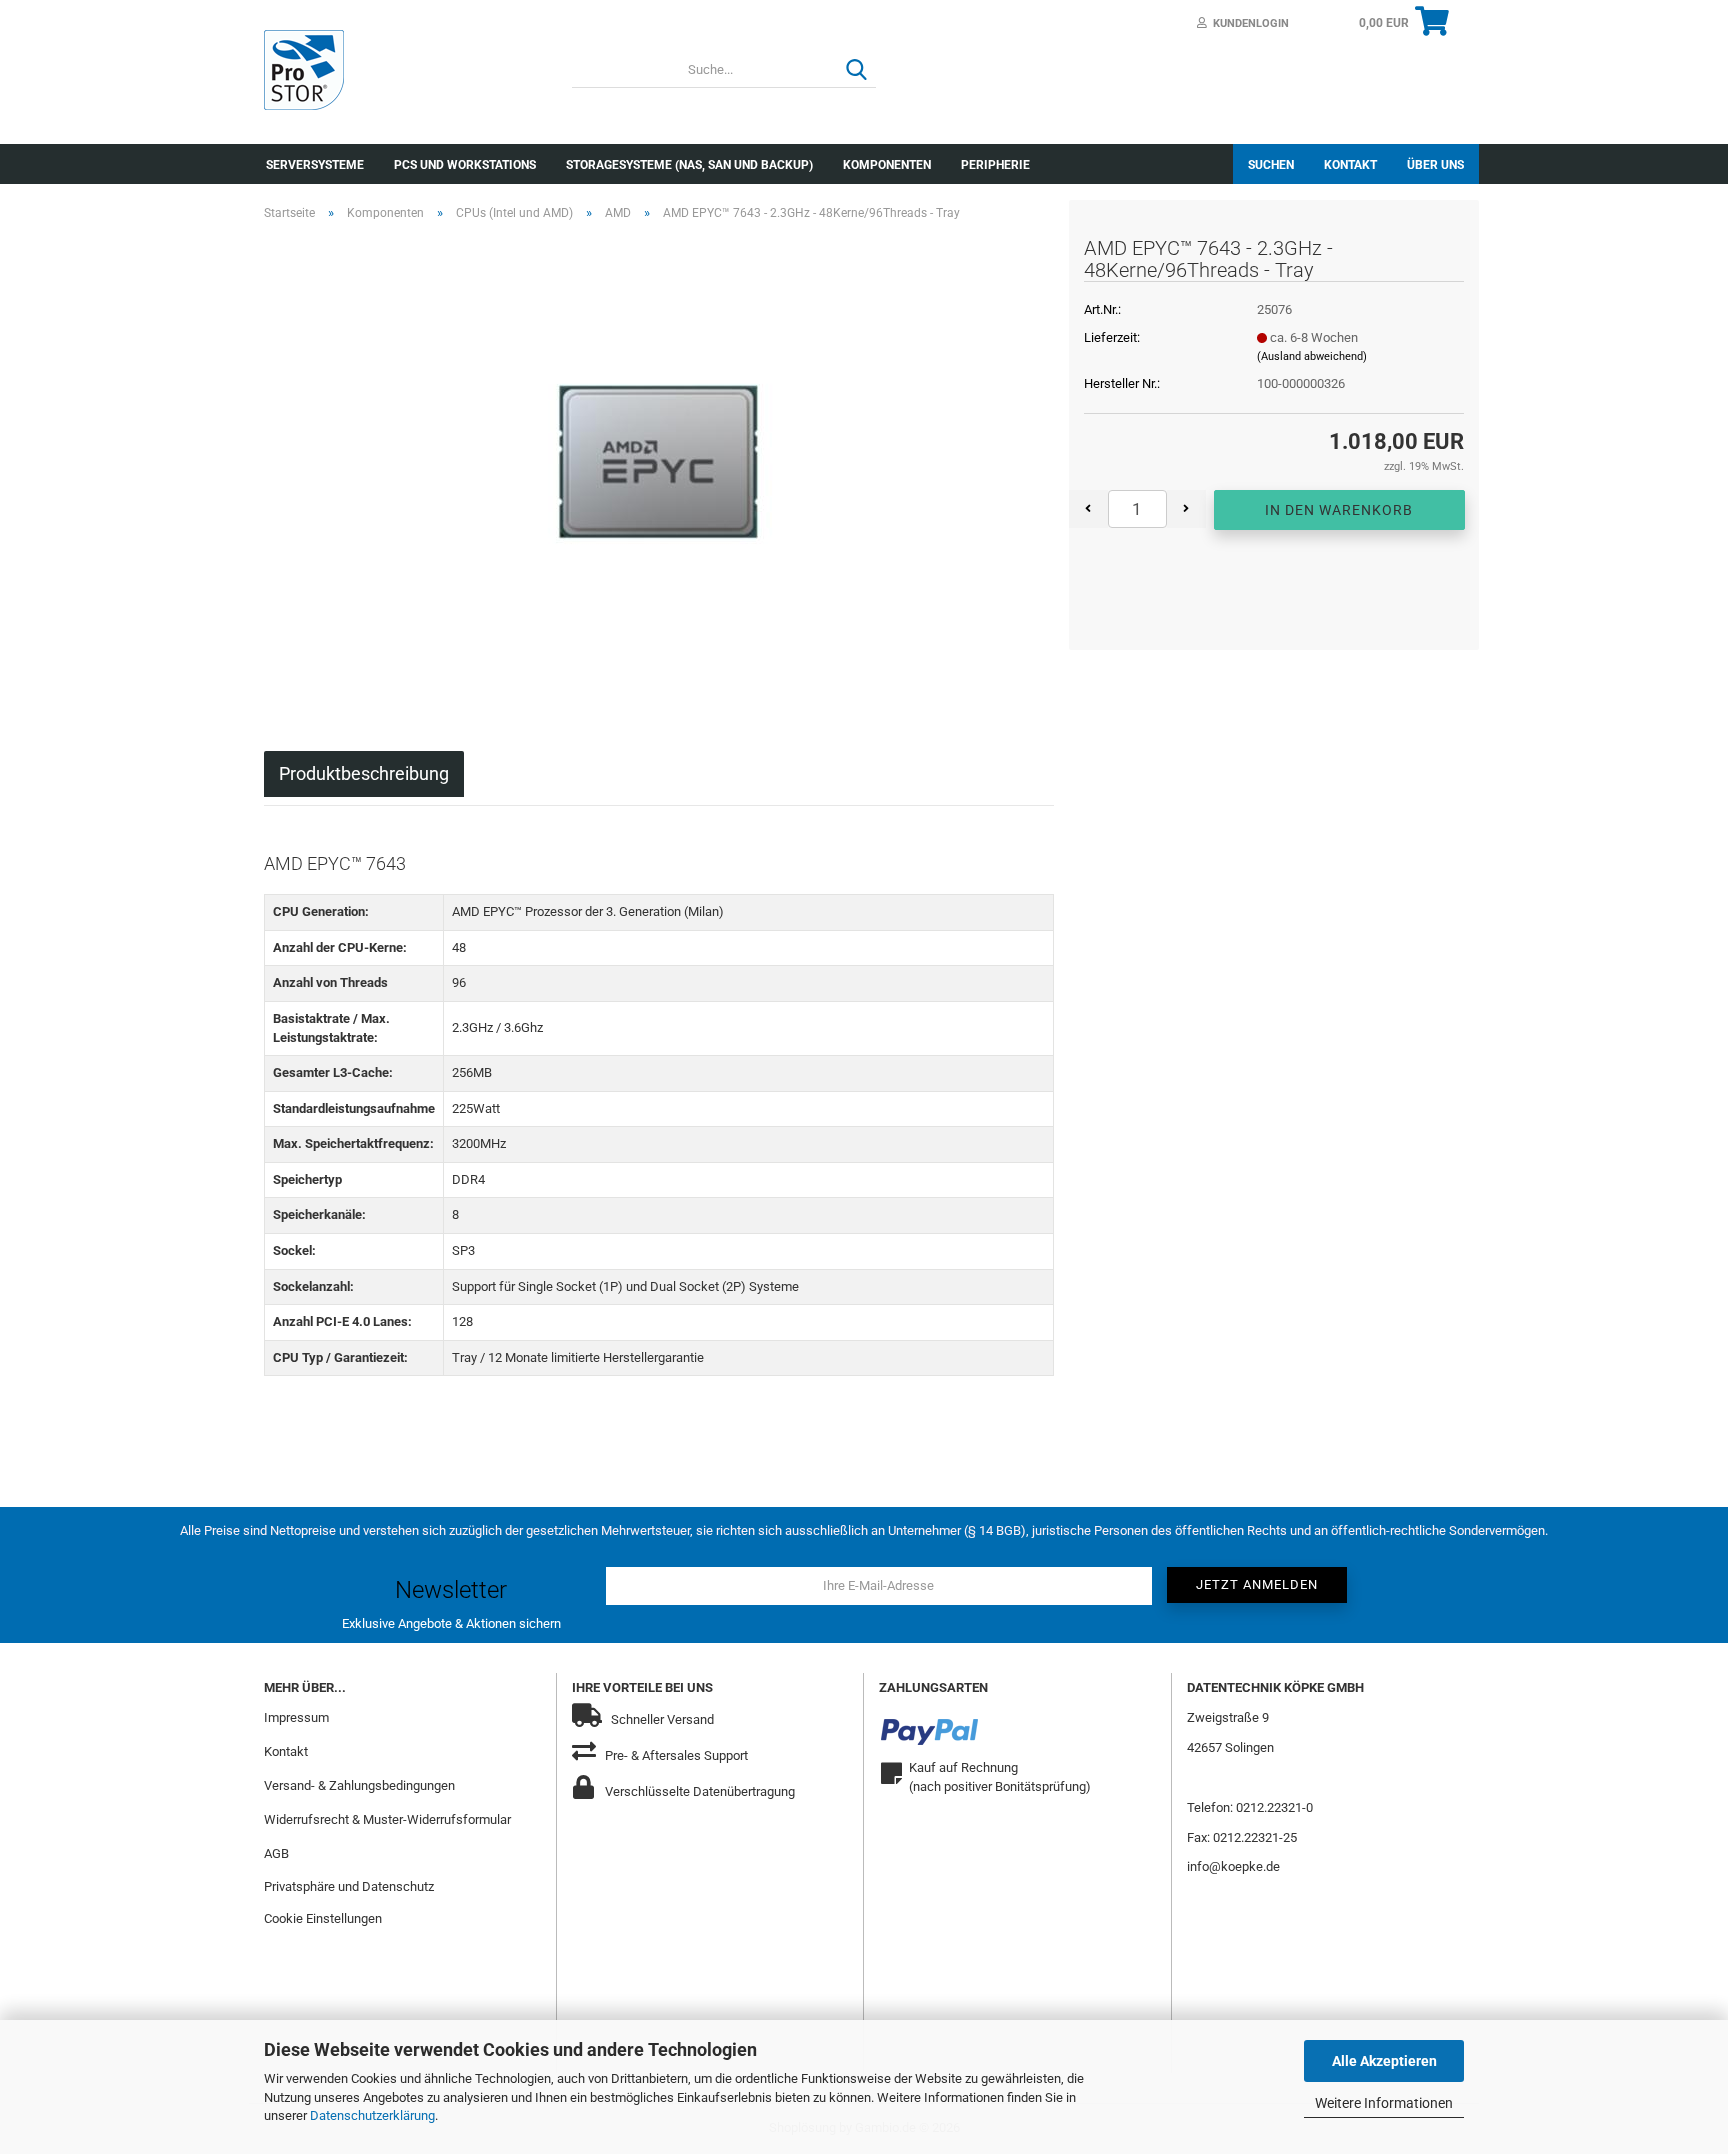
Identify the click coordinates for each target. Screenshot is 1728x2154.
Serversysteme (315, 165)
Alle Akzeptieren (1384, 2061)
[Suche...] (857, 71)
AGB (276, 1853)
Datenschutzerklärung (372, 2115)
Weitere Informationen (1384, 2103)
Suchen (1271, 165)
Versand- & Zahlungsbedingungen (359, 1785)
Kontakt (1350, 165)
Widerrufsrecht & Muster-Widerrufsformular (387, 1819)
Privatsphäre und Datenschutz (349, 1886)
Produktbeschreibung (364, 773)
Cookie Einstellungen (323, 1918)
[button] (1088, 509)
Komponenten (887, 165)
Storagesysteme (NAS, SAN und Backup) (689, 165)
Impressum (296, 1717)
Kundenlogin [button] (1248, 23)
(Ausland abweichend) (1312, 356)
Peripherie (995, 165)
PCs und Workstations (465, 165)
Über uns (1435, 165)
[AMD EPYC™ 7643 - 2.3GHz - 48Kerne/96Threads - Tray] (659, 461)
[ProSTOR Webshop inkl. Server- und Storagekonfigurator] (403, 70)
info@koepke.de (1233, 1866)
